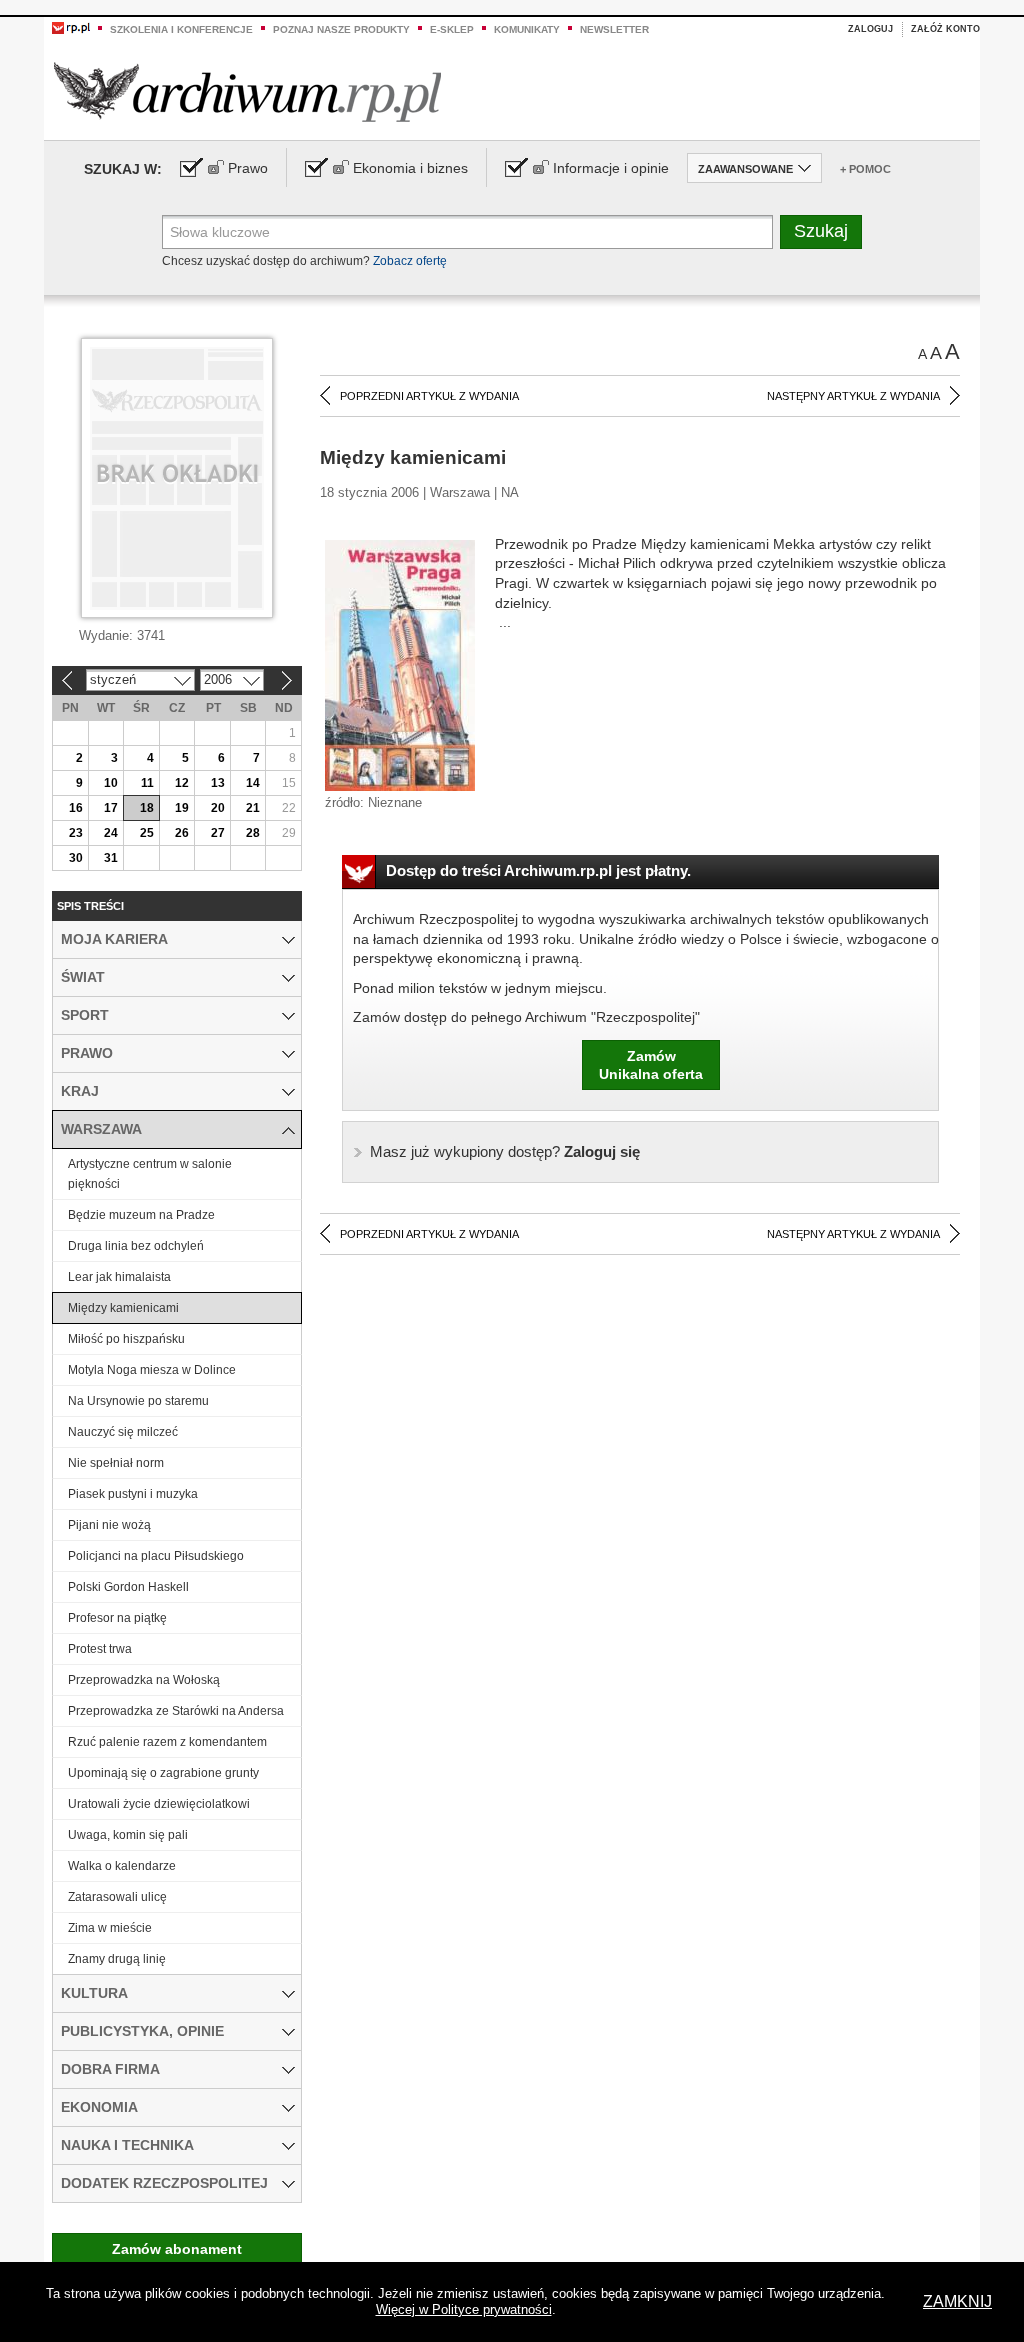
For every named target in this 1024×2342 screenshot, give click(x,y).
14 (253, 783)
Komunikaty (527, 29)
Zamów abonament (177, 2249)
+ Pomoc (865, 169)
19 (182, 808)
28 (253, 833)
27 (218, 833)
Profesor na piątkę (117, 1618)
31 (111, 858)
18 (147, 808)
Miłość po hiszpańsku (126, 1339)
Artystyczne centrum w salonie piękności (150, 1174)
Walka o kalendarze (122, 1866)
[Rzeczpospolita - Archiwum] (247, 91)
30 (76, 858)
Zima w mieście (110, 1928)
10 (111, 783)
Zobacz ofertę (410, 261)
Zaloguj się (505, 1151)
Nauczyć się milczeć (123, 1432)
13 (218, 783)
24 (111, 833)
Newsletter (614, 29)
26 (182, 833)
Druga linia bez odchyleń (136, 1246)
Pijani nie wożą (109, 1525)
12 (182, 783)
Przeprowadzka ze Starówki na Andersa (176, 1711)
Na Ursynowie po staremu (138, 1401)
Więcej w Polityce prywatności (464, 2309)
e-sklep (452, 29)
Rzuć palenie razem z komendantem (167, 1742)
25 (147, 833)
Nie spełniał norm (116, 1463)
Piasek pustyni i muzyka (133, 1494)
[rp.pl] (71, 27)
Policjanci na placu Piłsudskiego (156, 1556)
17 (111, 808)
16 (76, 808)
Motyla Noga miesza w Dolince (152, 1370)
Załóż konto (945, 29)
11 (147, 783)
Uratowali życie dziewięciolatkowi (159, 1804)
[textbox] (467, 232)
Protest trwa (100, 1649)
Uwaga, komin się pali (128, 1835)
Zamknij (957, 2301)
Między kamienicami (123, 1308)
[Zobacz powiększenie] (400, 664)
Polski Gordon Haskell (128, 1587)
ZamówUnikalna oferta (651, 1065)
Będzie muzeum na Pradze (141, 1215)
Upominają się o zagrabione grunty (163, 1773)
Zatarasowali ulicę (117, 1897)
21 (253, 808)
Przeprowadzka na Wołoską (144, 1680)
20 (218, 808)
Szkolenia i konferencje (181, 29)
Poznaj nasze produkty (341, 29)
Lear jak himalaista (119, 1277)
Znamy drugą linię (117, 1959)
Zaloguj (870, 29)
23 (76, 833)
